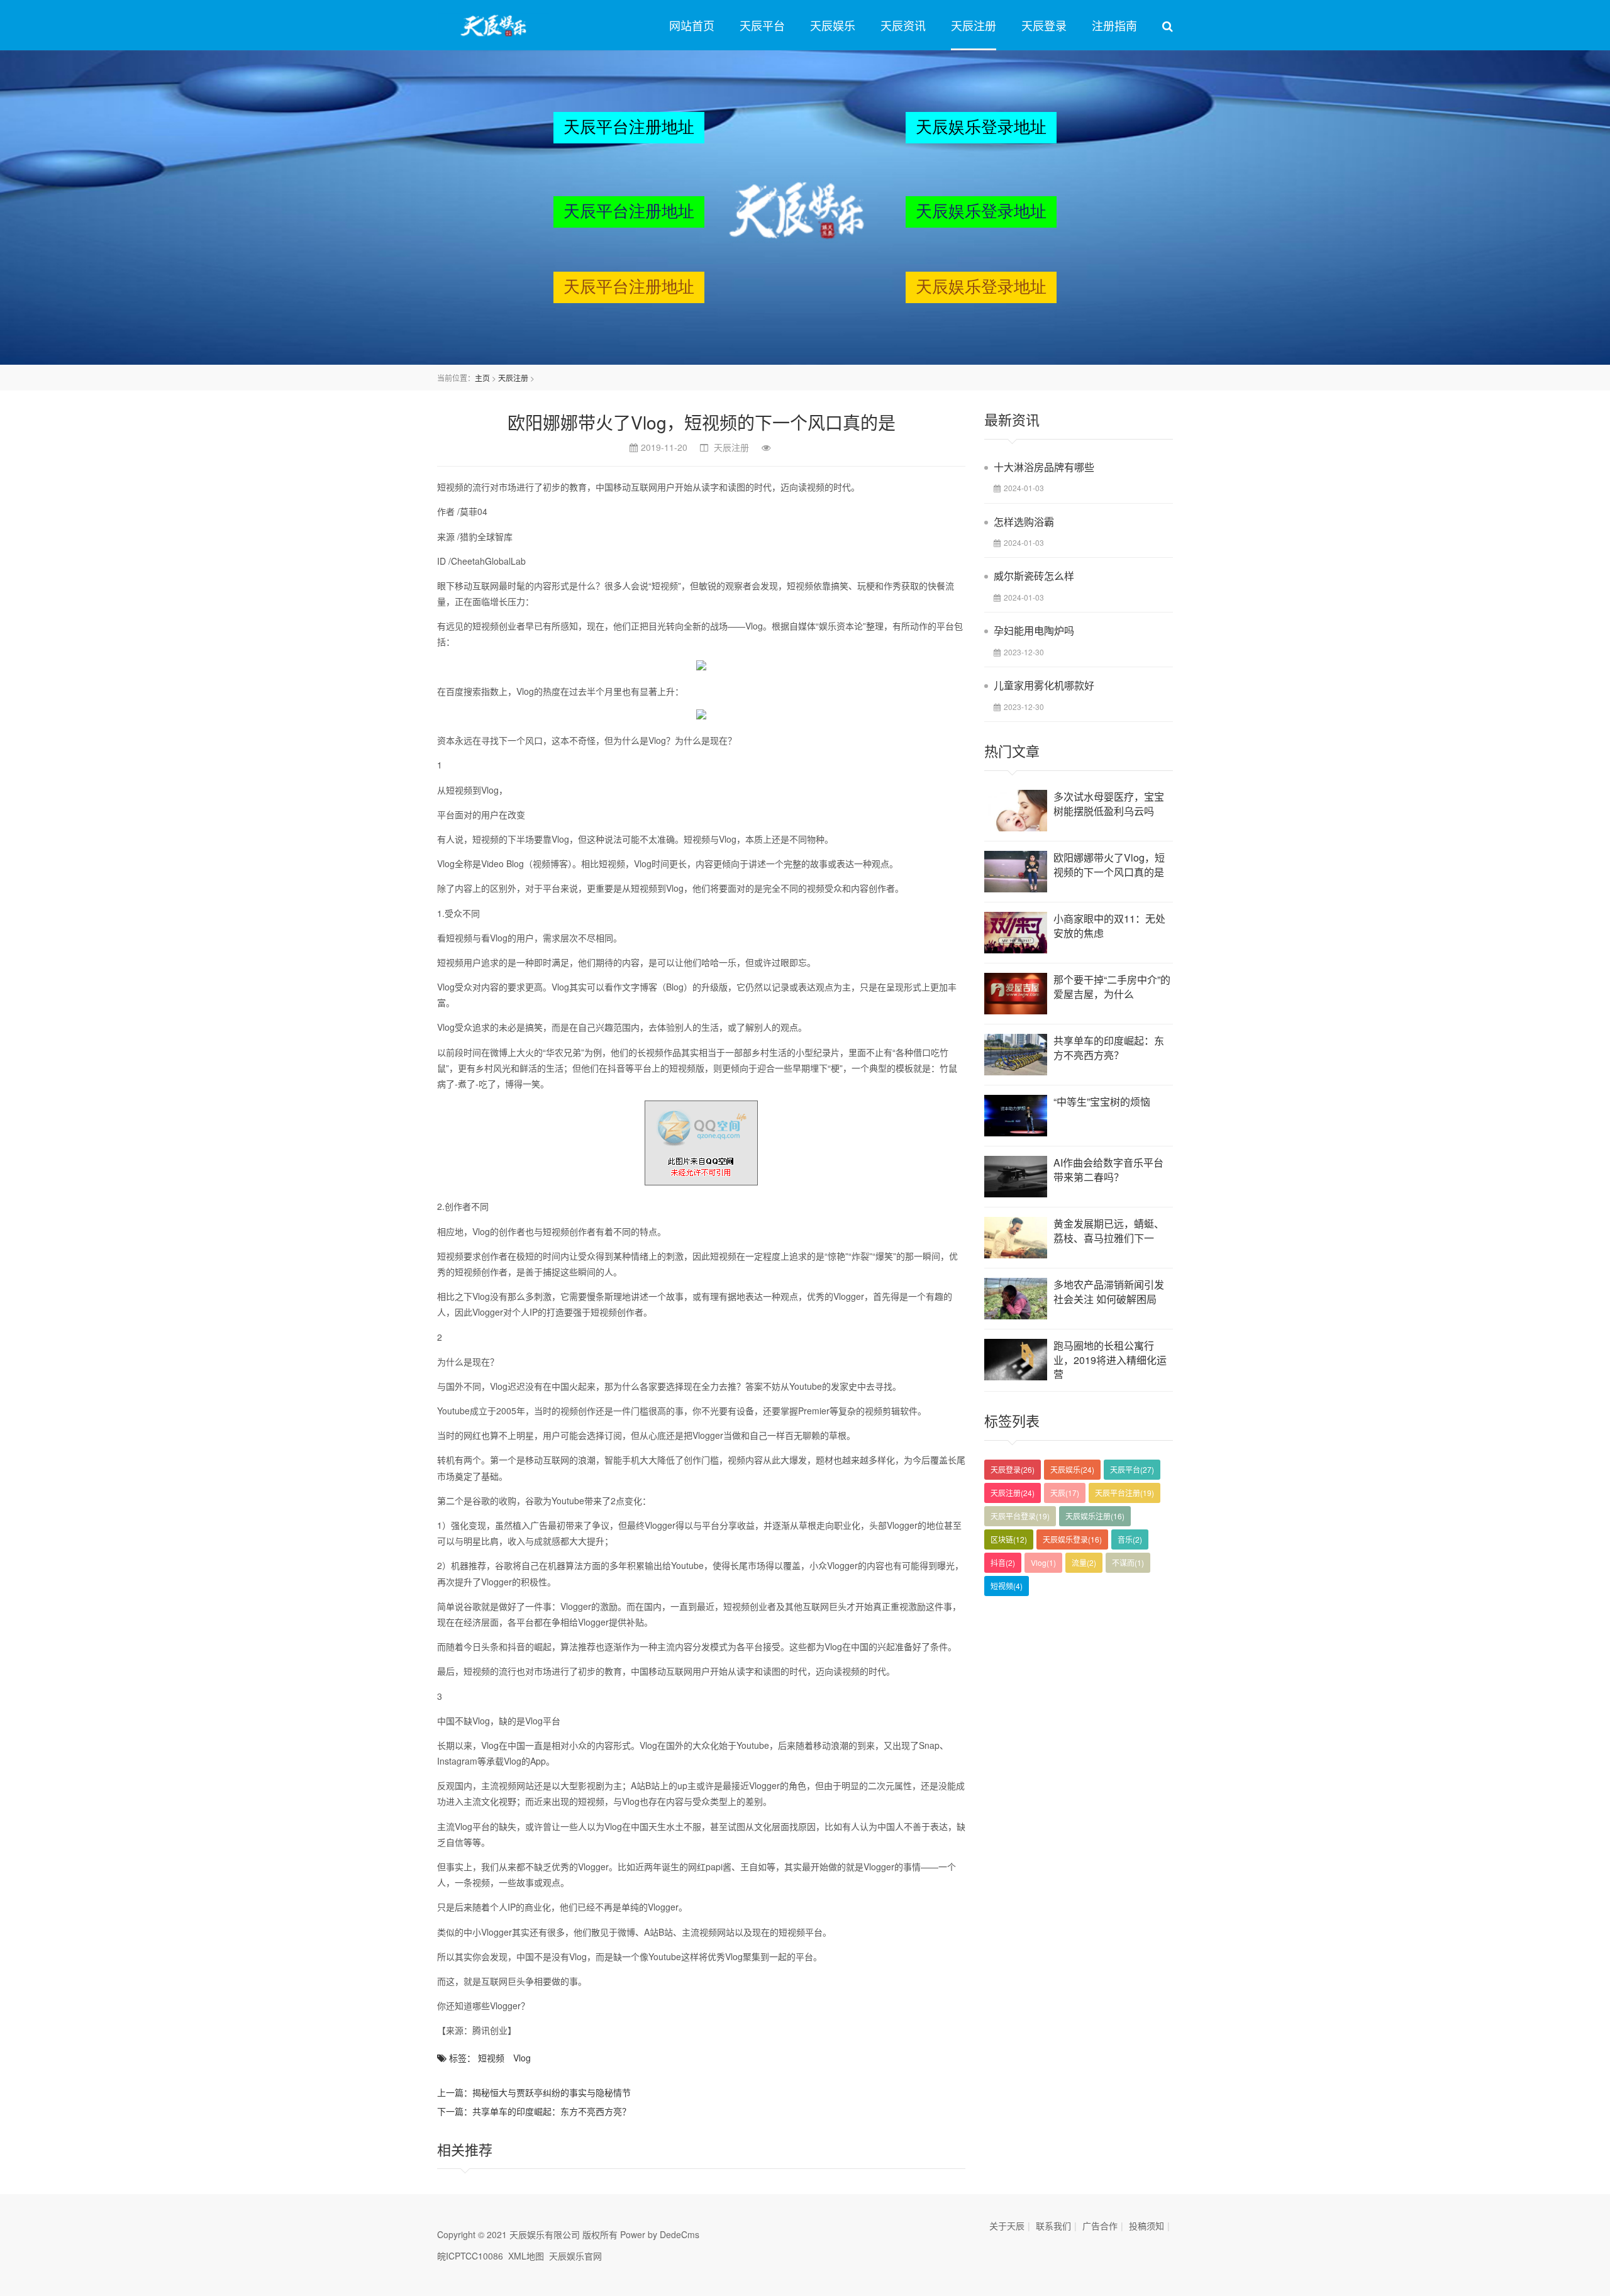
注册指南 (1114, 25)
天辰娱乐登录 (1072, 1539)
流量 (1084, 1562)
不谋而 (1128, 1562)
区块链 (1009, 1539)
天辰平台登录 (1020, 1516)
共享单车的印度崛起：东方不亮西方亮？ (552, 2111)
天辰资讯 (903, 25)
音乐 (1130, 1539)
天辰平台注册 (1124, 1493)
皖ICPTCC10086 (470, 2256)
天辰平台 (762, 25)
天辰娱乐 (833, 25)
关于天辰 (1007, 2226)
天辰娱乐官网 (575, 2256)
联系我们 (1053, 2226)
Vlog (522, 2058)
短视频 (491, 2058)
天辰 (1065, 1493)
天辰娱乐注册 (1095, 1516)
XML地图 (526, 2256)
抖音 (1003, 1562)
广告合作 (1100, 2226)
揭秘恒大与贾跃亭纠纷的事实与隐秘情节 (552, 2092)
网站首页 (692, 25)
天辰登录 (1044, 25)
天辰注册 (974, 25)
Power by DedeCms (660, 2234)
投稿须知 (1146, 2226)
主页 (482, 378)
